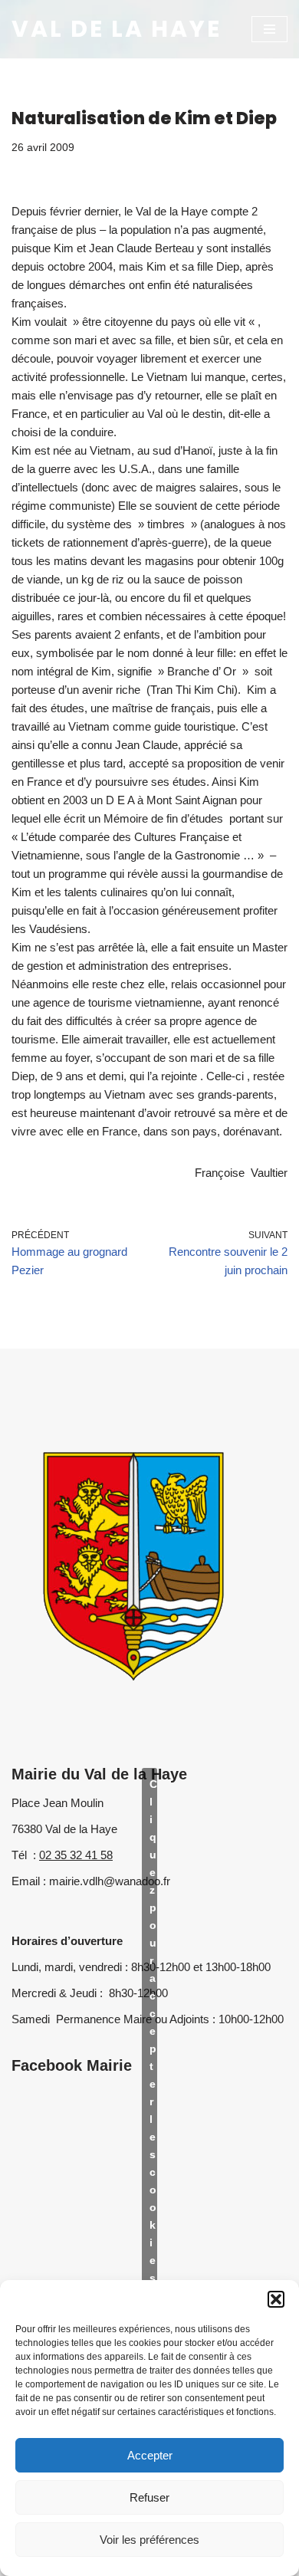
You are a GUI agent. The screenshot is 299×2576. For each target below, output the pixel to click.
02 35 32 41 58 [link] (76, 1855)
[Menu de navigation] (269, 29)
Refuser (149, 2497)
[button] (276, 2299)
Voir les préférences (149, 2540)
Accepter (150, 2455)
